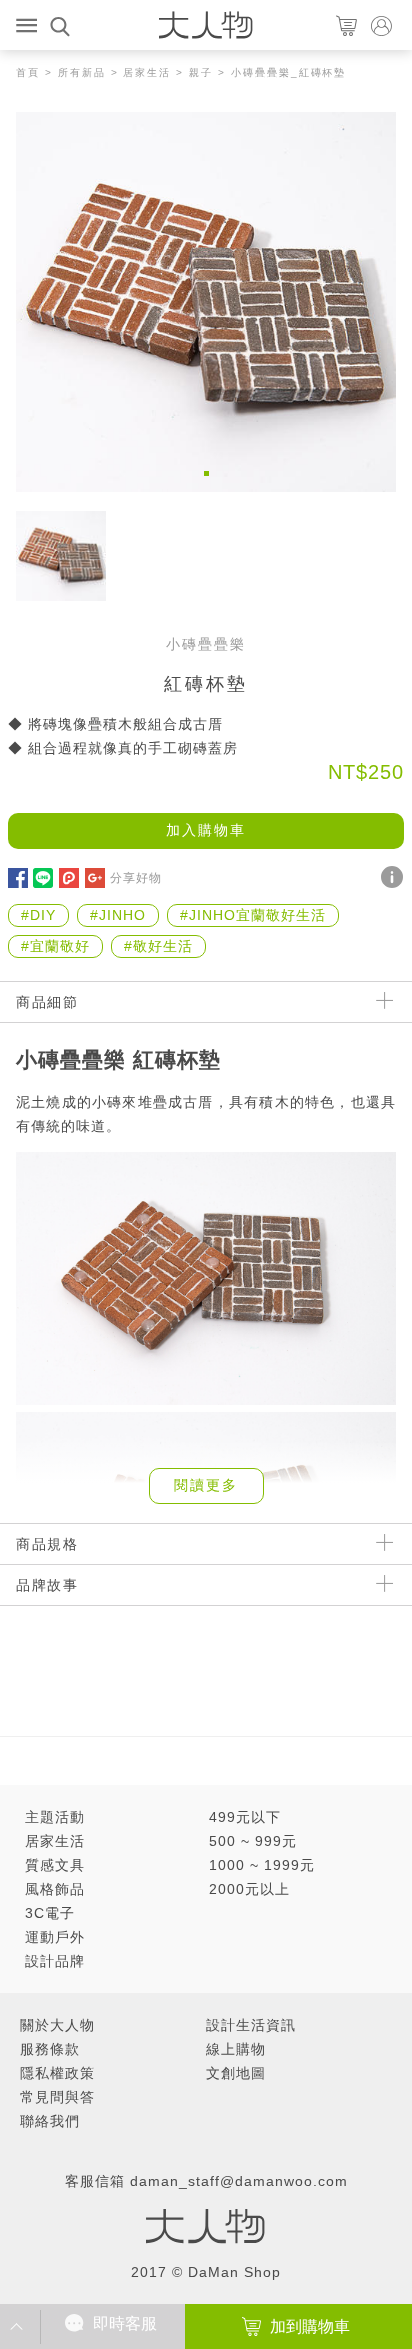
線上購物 (236, 2049)
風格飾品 (55, 1889)
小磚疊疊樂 (206, 644)
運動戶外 (55, 1937)
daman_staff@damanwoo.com (239, 2181)
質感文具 (55, 1865)
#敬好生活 (158, 946)
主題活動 (55, 1817)
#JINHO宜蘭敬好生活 (253, 915)
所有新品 (82, 72)
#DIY (38, 915)
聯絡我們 (50, 2121)
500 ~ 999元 (253, 1841)
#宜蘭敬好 (55, 946)
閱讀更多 (206, 1485)
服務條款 (50, 2049)
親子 (201, 72)
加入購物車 (206, 830)
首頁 (28, 72)
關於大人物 (57, 2025)
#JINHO (118, 915)
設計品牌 (55, 1961)
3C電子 (50, 1913)
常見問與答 (57, 2097)
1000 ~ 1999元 (262, 1865)
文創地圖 (236, 2073)
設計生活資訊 (251, 2025)
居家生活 (147, 72)
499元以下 (245, 1817)
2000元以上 (249, 1889)
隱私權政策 (57, 2073)
